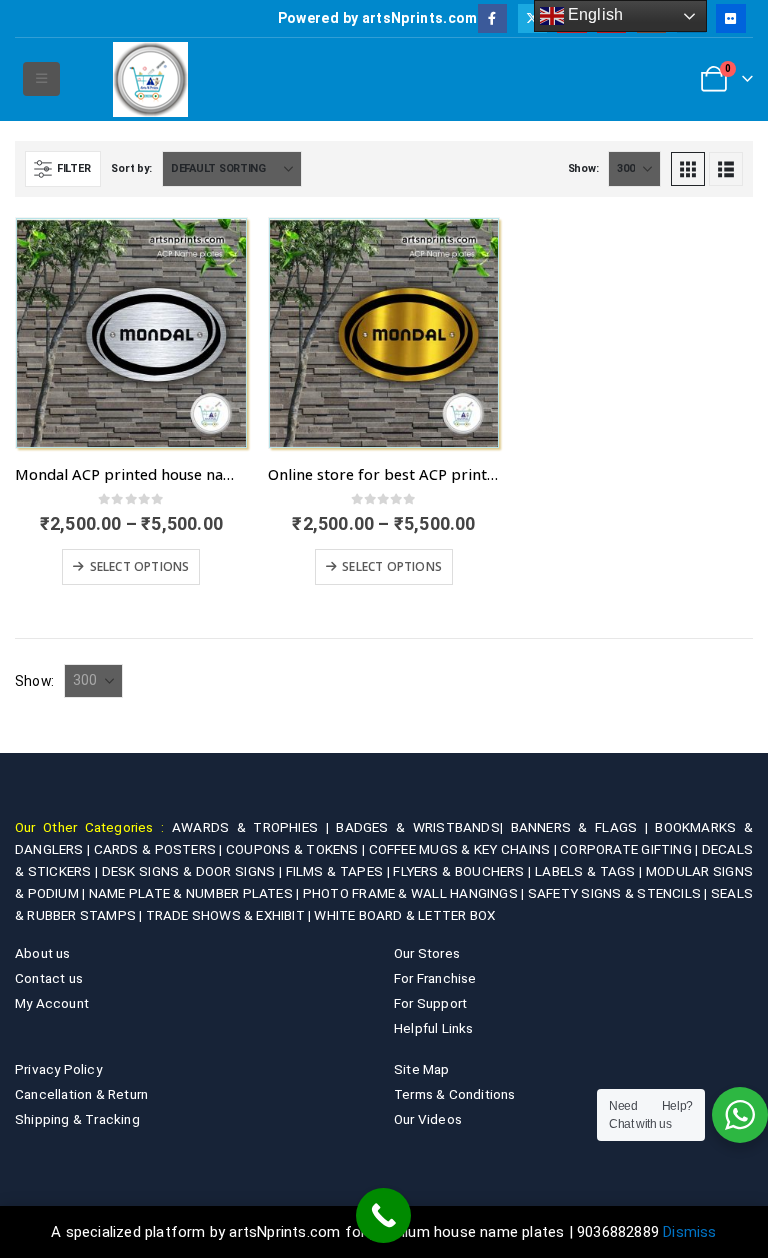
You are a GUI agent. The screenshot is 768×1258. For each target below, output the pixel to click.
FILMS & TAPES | (340, 871)
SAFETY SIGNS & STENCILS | (619, 893)
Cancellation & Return (81, 1094)
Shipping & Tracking (77, 1119)
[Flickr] (730, 18)
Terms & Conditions (455, 1094)
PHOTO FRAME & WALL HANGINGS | (415, 893)
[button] (41, 79)
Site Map (422, 1069)
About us (43, 953)
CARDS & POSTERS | (160, 849)
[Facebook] (492, 18)
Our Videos (428, 1119)
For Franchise (435, 978)
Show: (583, 168)
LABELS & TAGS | (590, 871)
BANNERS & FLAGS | (583, 827)
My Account (52, 1003)
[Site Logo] (150, 79)
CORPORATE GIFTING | (631, 849)
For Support (430, 1003)
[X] (532, 18)
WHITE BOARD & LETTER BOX (404, 915)
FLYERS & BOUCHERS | (464, 871)
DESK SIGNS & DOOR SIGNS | (194, 871)
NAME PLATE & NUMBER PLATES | (196, 893)
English (594, 14)
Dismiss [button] (689, 1232)
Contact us (49, 978)
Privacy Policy (58, 1069)
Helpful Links (434, 1028)
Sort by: (131, 168)
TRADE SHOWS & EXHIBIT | (230, 915)
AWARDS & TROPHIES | (250, 827)
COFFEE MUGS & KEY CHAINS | (465, 849)
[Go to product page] (131, 333)
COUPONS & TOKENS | (297, 849)
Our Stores (427, 953)
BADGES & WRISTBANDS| (423, 827)
